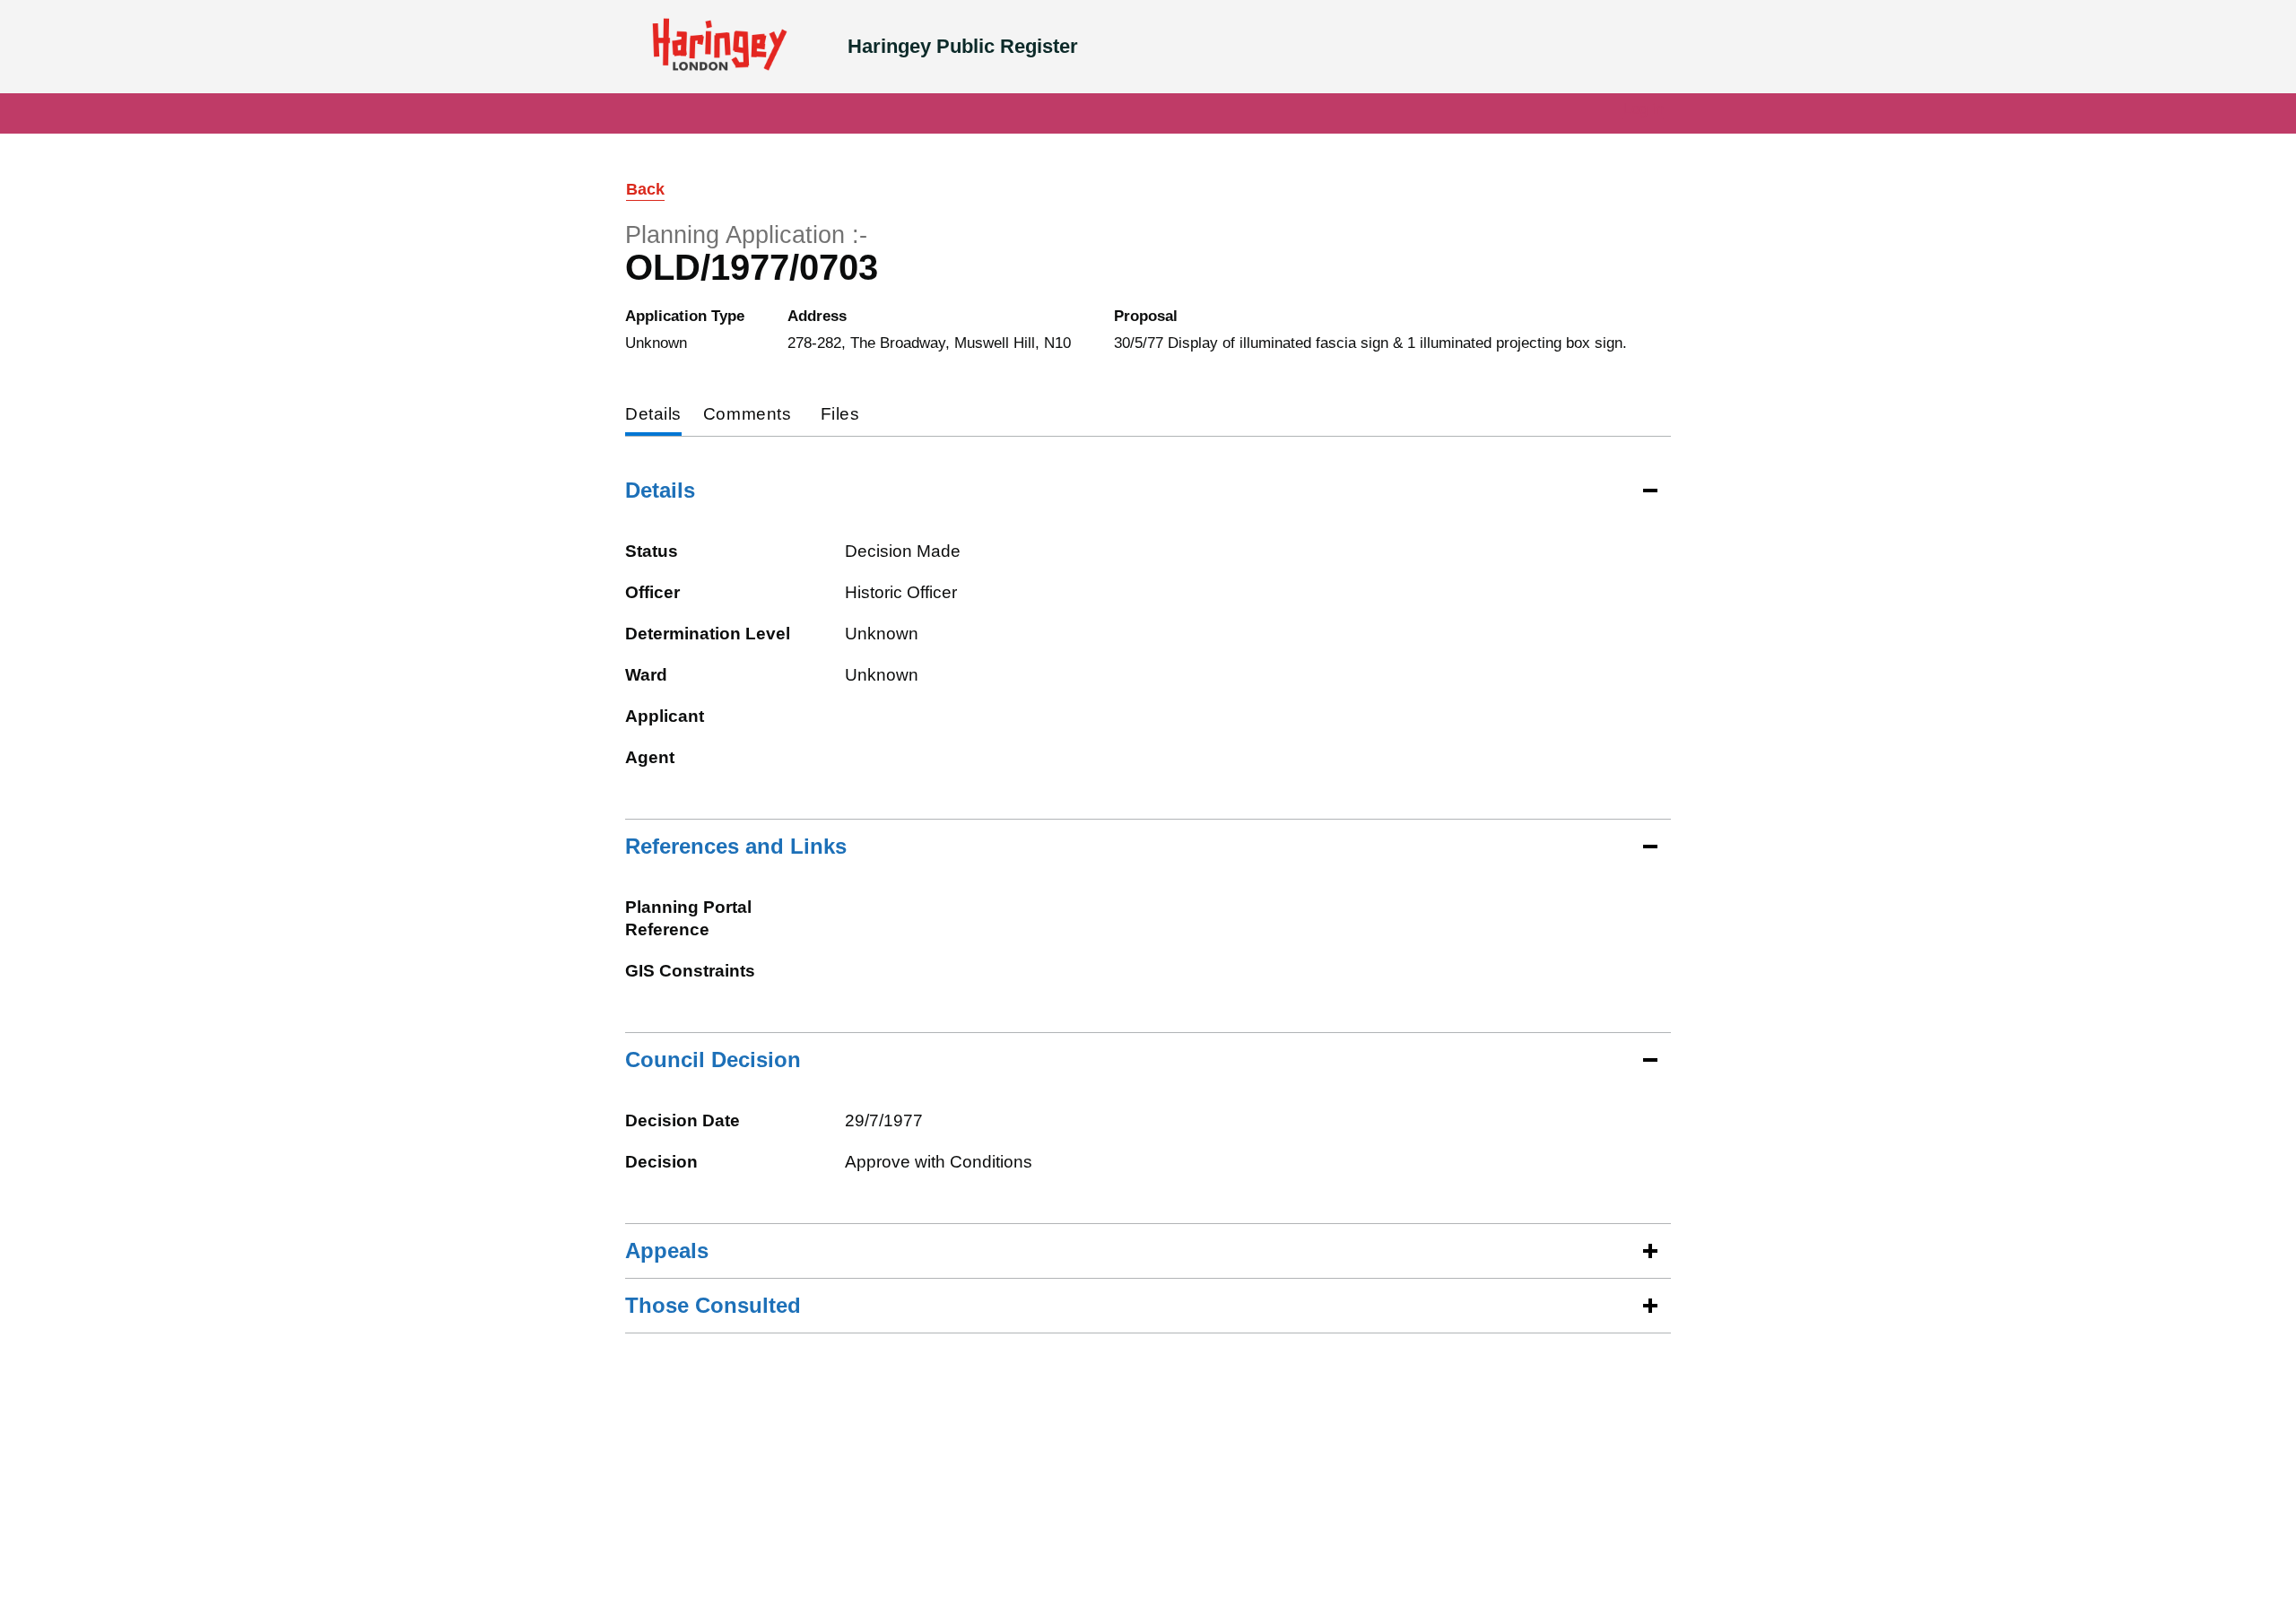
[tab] (653, 416)
